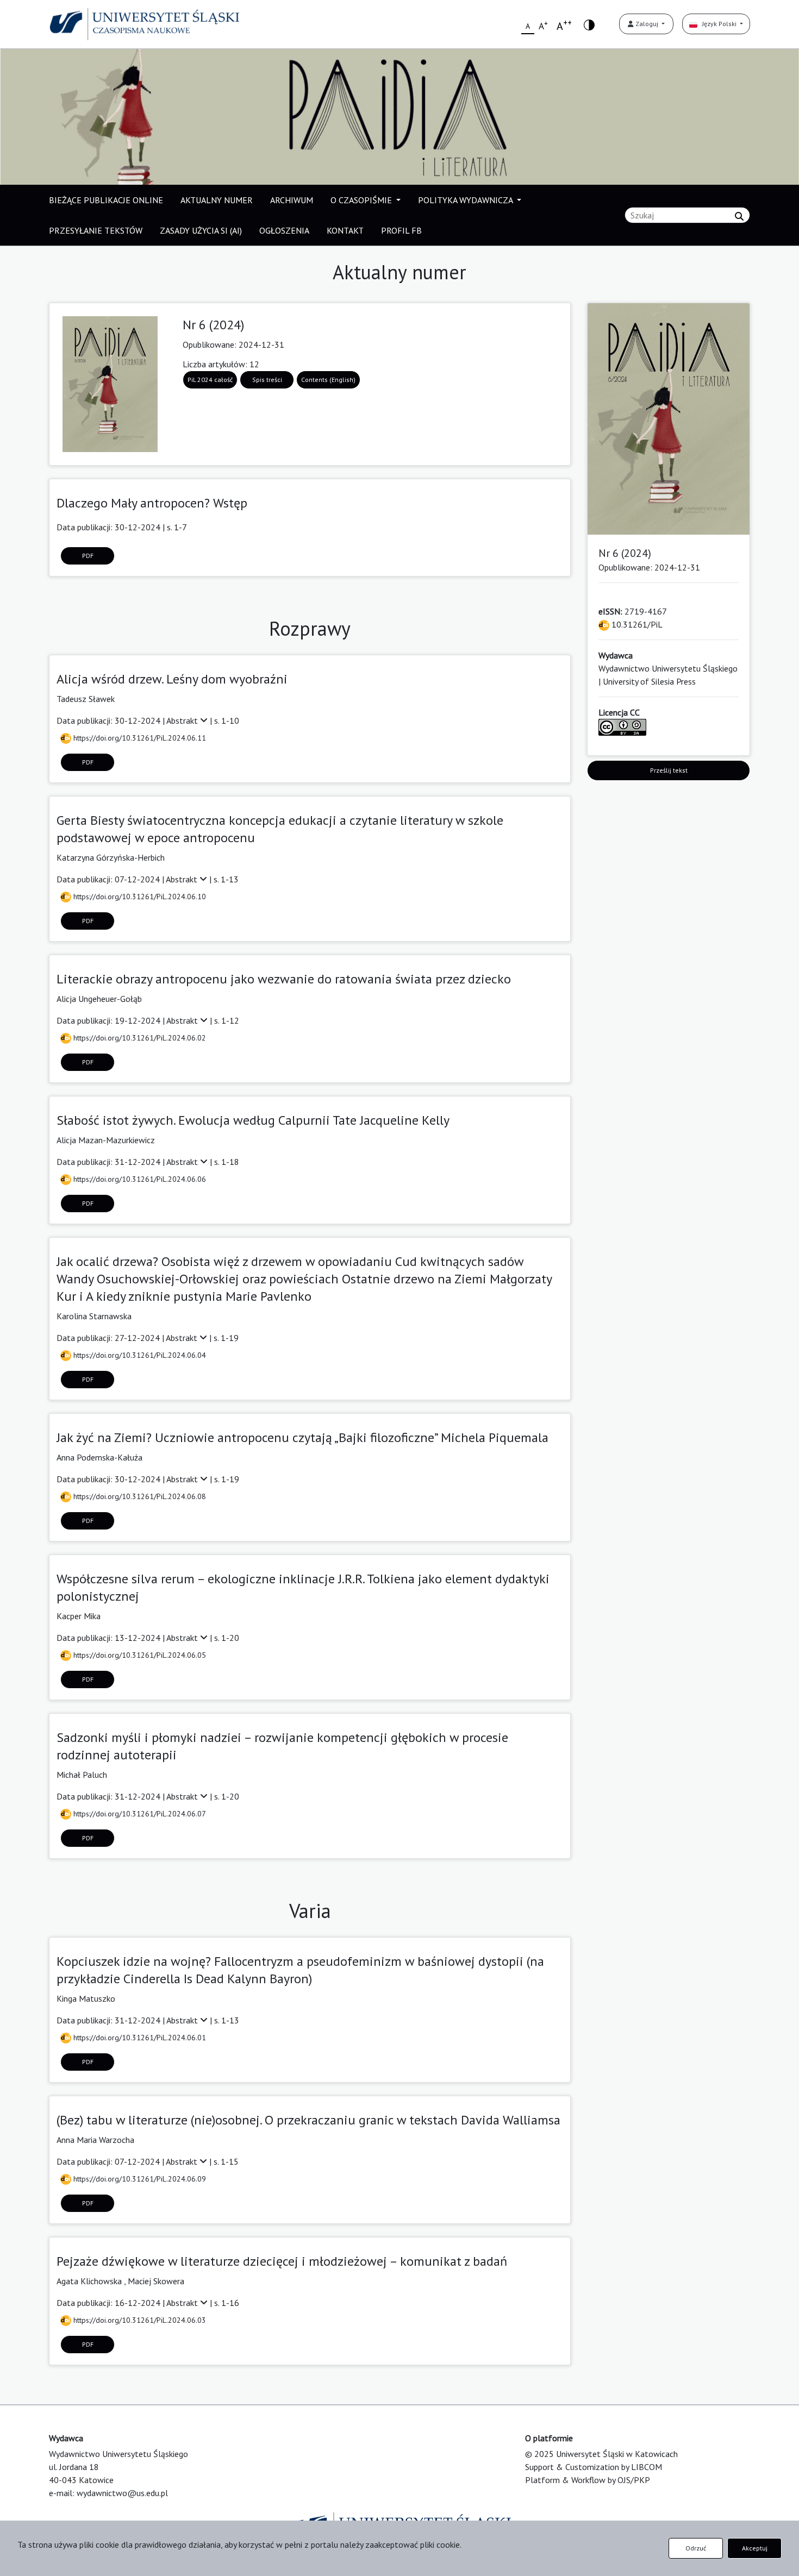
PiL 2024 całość (210, 380)
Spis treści (267, 380)
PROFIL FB (401, 230)
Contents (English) (328, 380)
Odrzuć (696, 2548)
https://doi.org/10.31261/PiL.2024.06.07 (139, 1814)
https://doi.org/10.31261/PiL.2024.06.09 (139, 2179)
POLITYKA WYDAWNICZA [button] (466, 200)
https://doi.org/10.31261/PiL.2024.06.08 (139, 1496)
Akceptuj (755, 2548)
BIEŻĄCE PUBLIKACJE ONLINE (106, 200)
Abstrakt (183, 720)
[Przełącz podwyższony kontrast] (589, 24)
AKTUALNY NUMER (217, 200)
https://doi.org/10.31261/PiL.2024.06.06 (139, 1179)
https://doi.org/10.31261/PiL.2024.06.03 (139, 2320)
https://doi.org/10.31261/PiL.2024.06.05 (139, 1655)
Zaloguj (647, 24)
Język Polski (718, 24)
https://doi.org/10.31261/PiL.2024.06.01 (139, 2038)
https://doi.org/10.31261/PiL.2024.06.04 (139, 1355)
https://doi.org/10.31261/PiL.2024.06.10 (139, 897)
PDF (88, 556)
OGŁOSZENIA (284, 230)
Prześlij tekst (669, 770)
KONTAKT (345, 230)
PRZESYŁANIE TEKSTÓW (96, 230)
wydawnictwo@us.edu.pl (122, 2493)
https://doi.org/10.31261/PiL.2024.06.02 (139, 1038)
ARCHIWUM (292, 200)
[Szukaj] (739, 216)
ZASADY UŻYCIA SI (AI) (201, 230)
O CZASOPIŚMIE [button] (362, 200)
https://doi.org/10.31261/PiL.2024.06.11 (139, 738)
